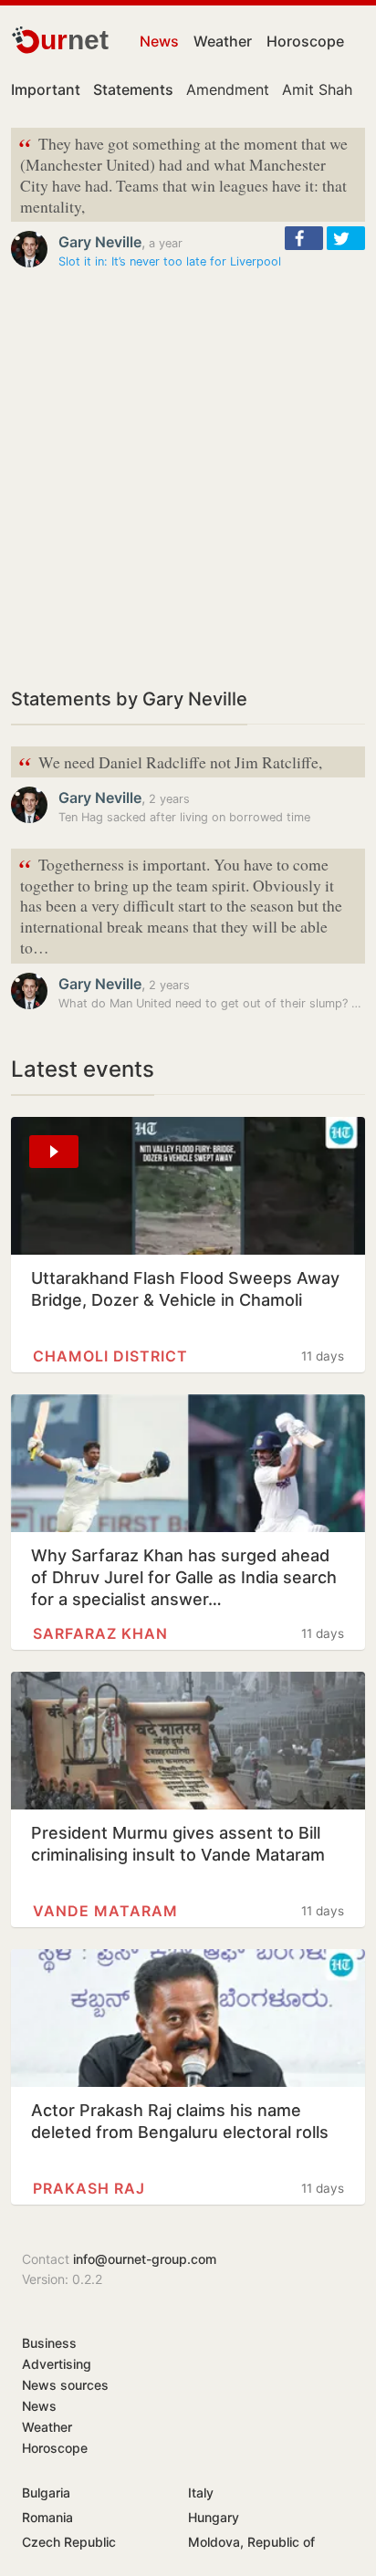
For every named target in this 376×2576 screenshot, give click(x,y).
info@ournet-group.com (145, 2259)
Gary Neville (100, 242)
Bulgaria (46, 2493)
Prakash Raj (89, 2188)
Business (49, 2343)
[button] (304, 238)
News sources (65, 2385)
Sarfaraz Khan (100, 1633)
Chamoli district (110, 1356)
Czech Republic (69, 2542)
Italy (201, 2493)
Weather (223, 41)
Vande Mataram (105, 1911)
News (159, 41)
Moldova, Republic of (251, 2542)
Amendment (228, 89)
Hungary (214, 2517)
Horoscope (305, 41)
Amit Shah (317, 89)
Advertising (57, 2364)
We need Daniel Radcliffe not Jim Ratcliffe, (170, 763)
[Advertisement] (188, 478)
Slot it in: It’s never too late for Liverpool (170, 261)
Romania (47, 2517)
